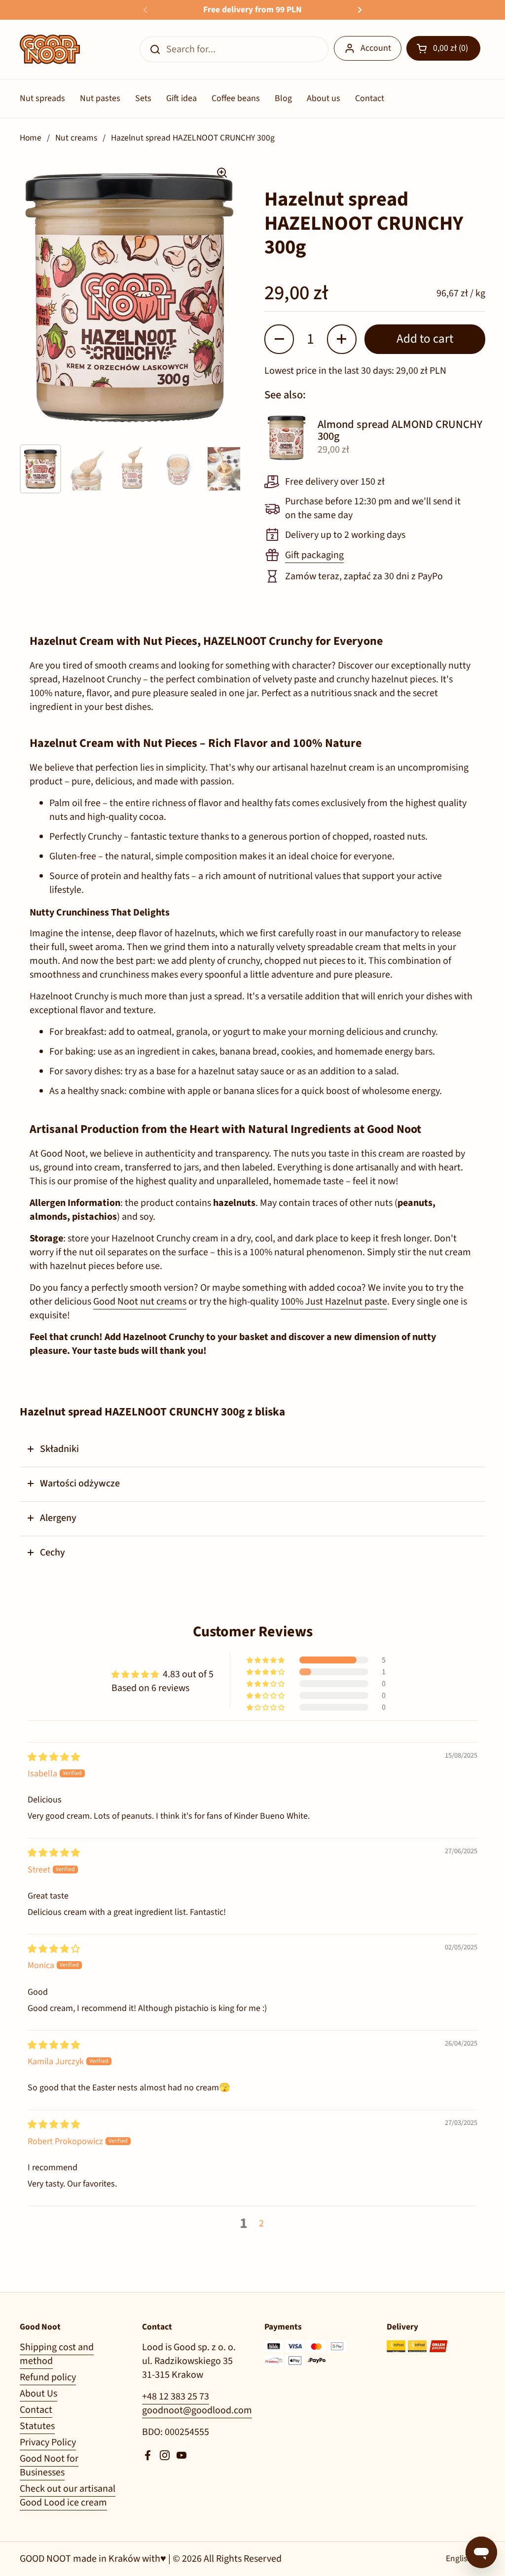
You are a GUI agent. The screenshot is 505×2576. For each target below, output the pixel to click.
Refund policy (48, 2377)
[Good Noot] (50, 49)
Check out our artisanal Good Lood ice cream (68, 2496)
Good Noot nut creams (140, 1302)
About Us (38, 2394)
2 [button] (261, 2223)
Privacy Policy (48, 2442)
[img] (54, 1757)
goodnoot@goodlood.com (197, 2410)
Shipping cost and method (57, 2354)
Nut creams (76, 138)
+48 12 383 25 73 (176, 2397)
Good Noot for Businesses (49, 2466)
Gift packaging (314, 555)
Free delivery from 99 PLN (252, 10)
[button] (443, 48)
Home (31, 138)
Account (376, 48)
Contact (36, 2410)
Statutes (37, 2426)
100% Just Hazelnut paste (334, 1302)
